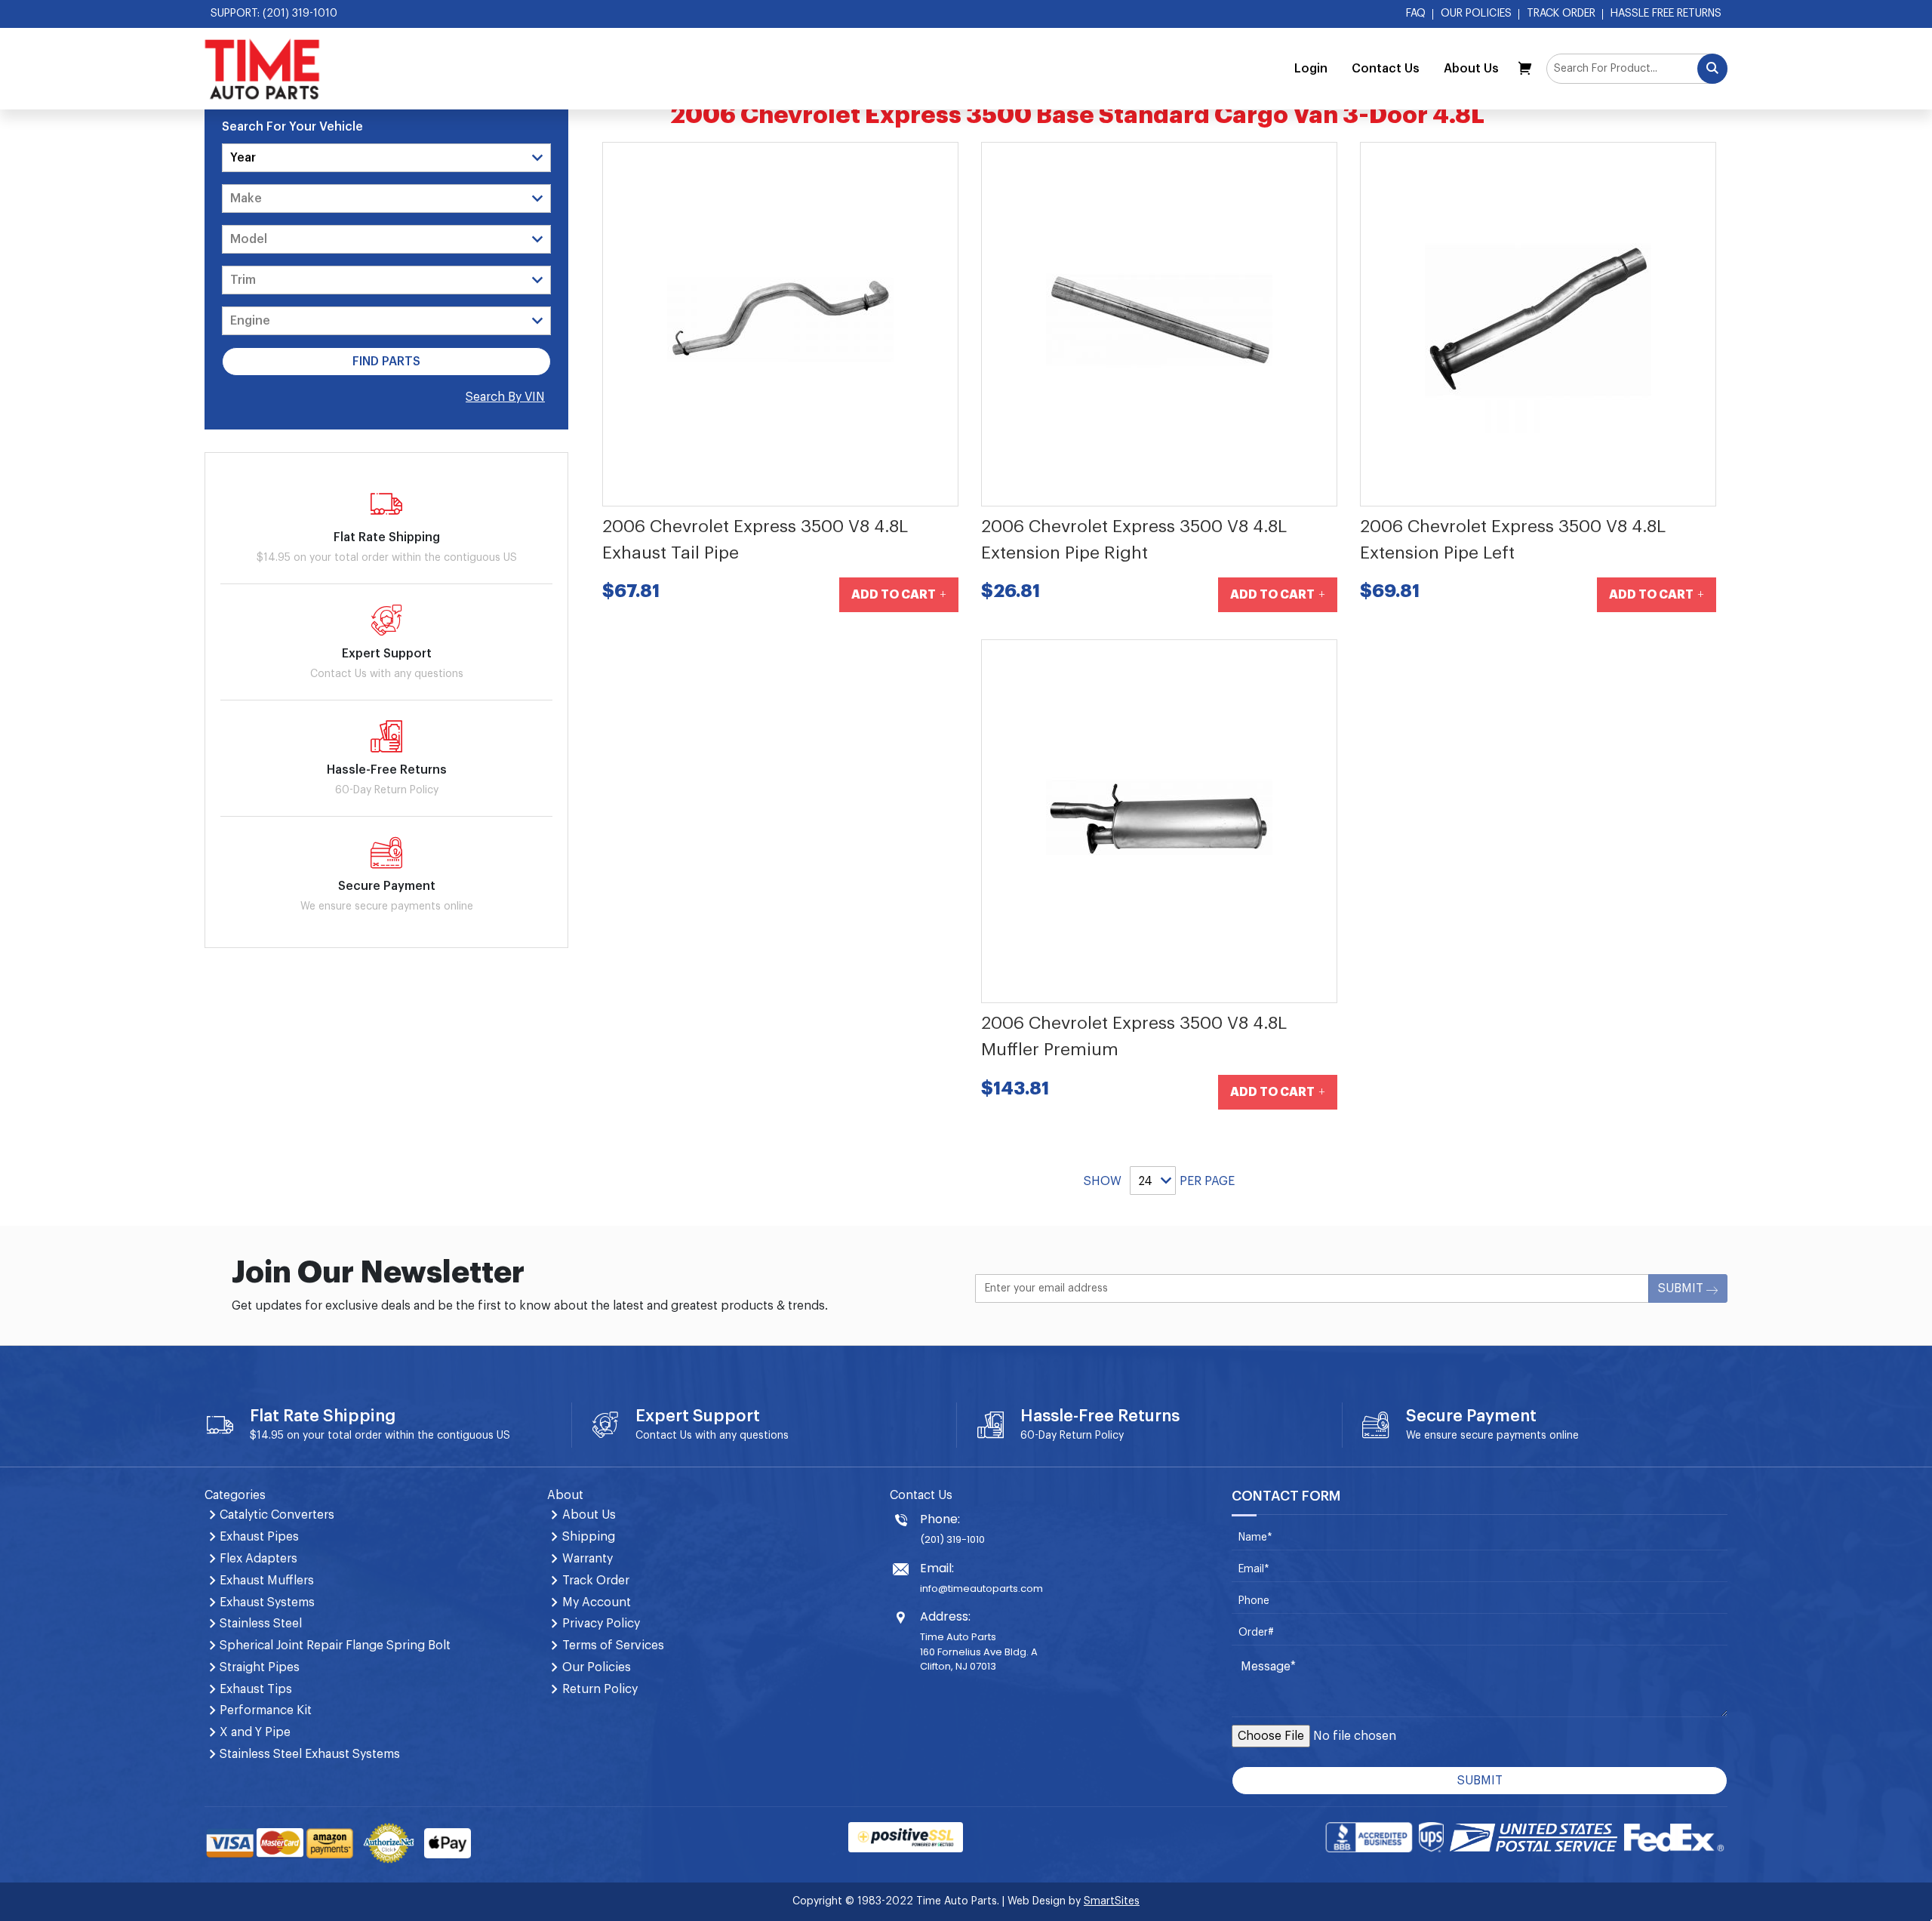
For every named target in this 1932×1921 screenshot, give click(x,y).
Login (1311, 69)
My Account (597, 1602)
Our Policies (1476, 14)
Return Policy (1092, 1436)
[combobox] (1637, 69)
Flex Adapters (258, 1559)
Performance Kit (266, 1710)
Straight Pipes (260, 1667)
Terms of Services (613, 1645)
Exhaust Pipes (259, 1537)
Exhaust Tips (256, 1689)
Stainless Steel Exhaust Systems (310, 1754)
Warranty (588, 1559)
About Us (1471, 69)
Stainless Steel (261, 1624)
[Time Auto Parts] (262, 69)
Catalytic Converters (277, 1515)
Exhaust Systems (267, 1602)
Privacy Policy (601, 1624)
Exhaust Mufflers (267, 1581)
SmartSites (1112, 1901)
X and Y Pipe (255, 1732)
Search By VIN (505, 397)
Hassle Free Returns (1666, 14)
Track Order (1561, 14)
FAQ (1416, 14)
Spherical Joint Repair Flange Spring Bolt (335, 1645)
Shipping (589, 1537)
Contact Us (1386, 69)
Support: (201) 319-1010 (274, 14)
